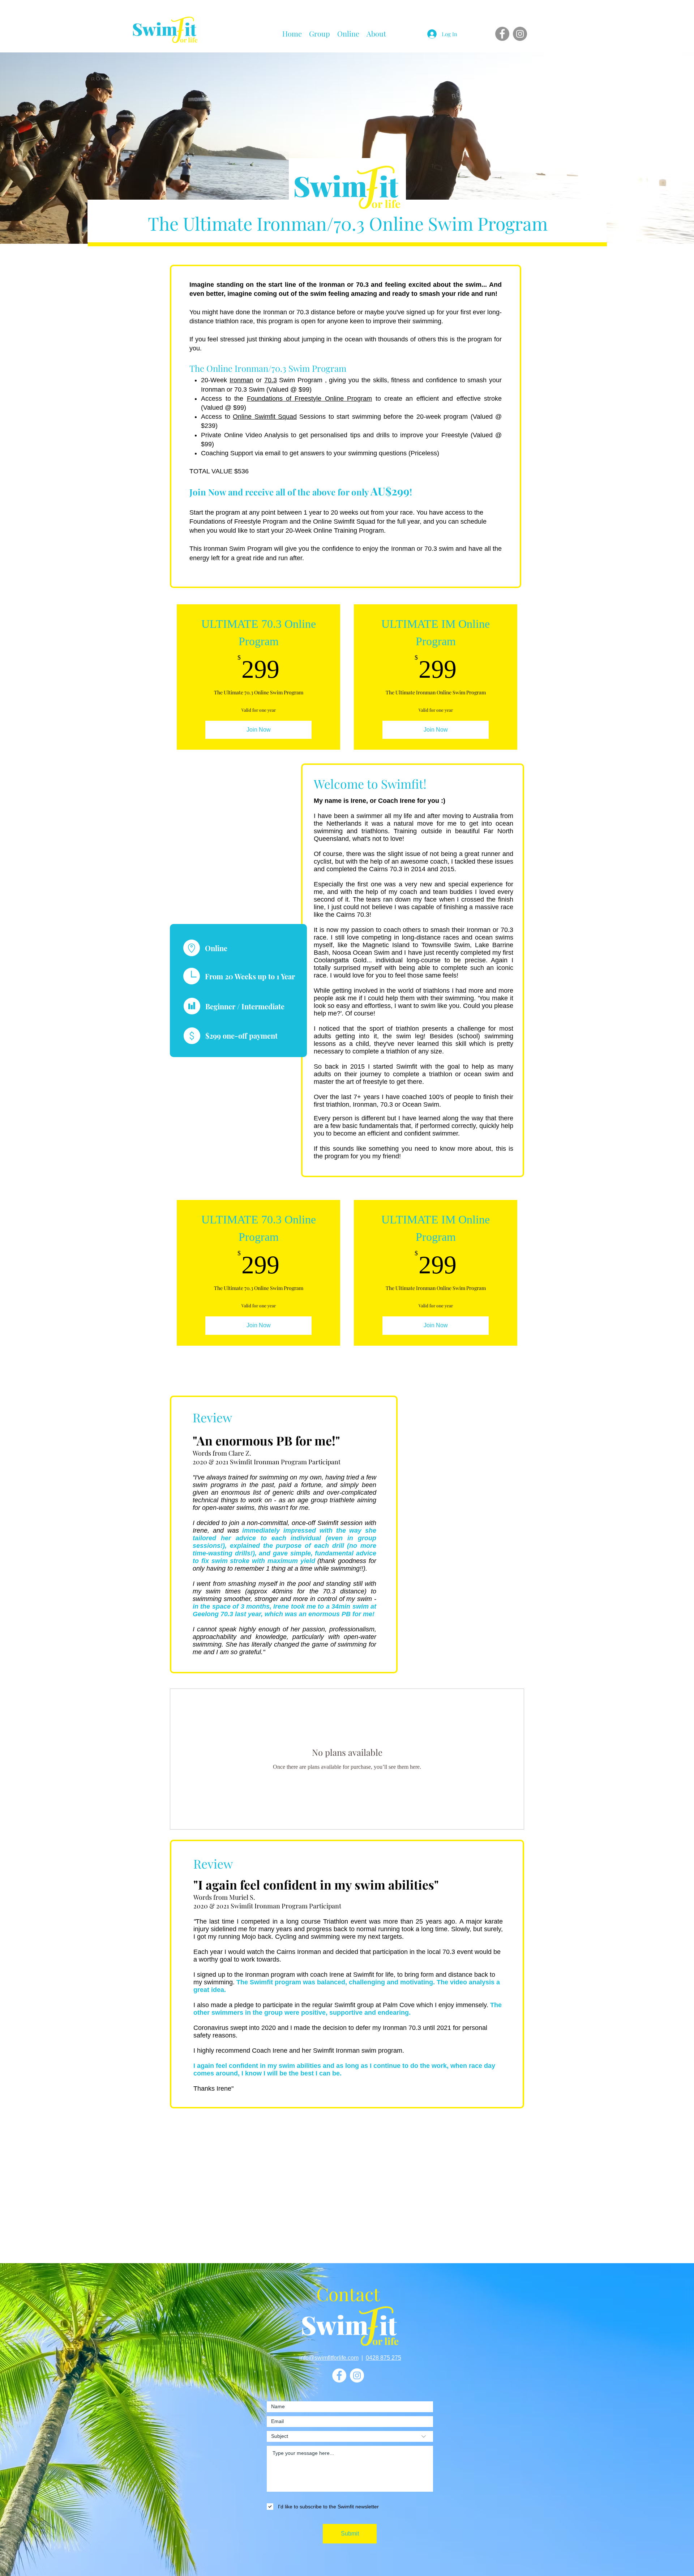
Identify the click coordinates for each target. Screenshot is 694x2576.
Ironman (241, 380)
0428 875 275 (384, 2358)
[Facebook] (502, 34)
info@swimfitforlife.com (329, 2358)
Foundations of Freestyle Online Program (310, 399)
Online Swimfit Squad (265, 417)
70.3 (271, 380)
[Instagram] (520, 34)
